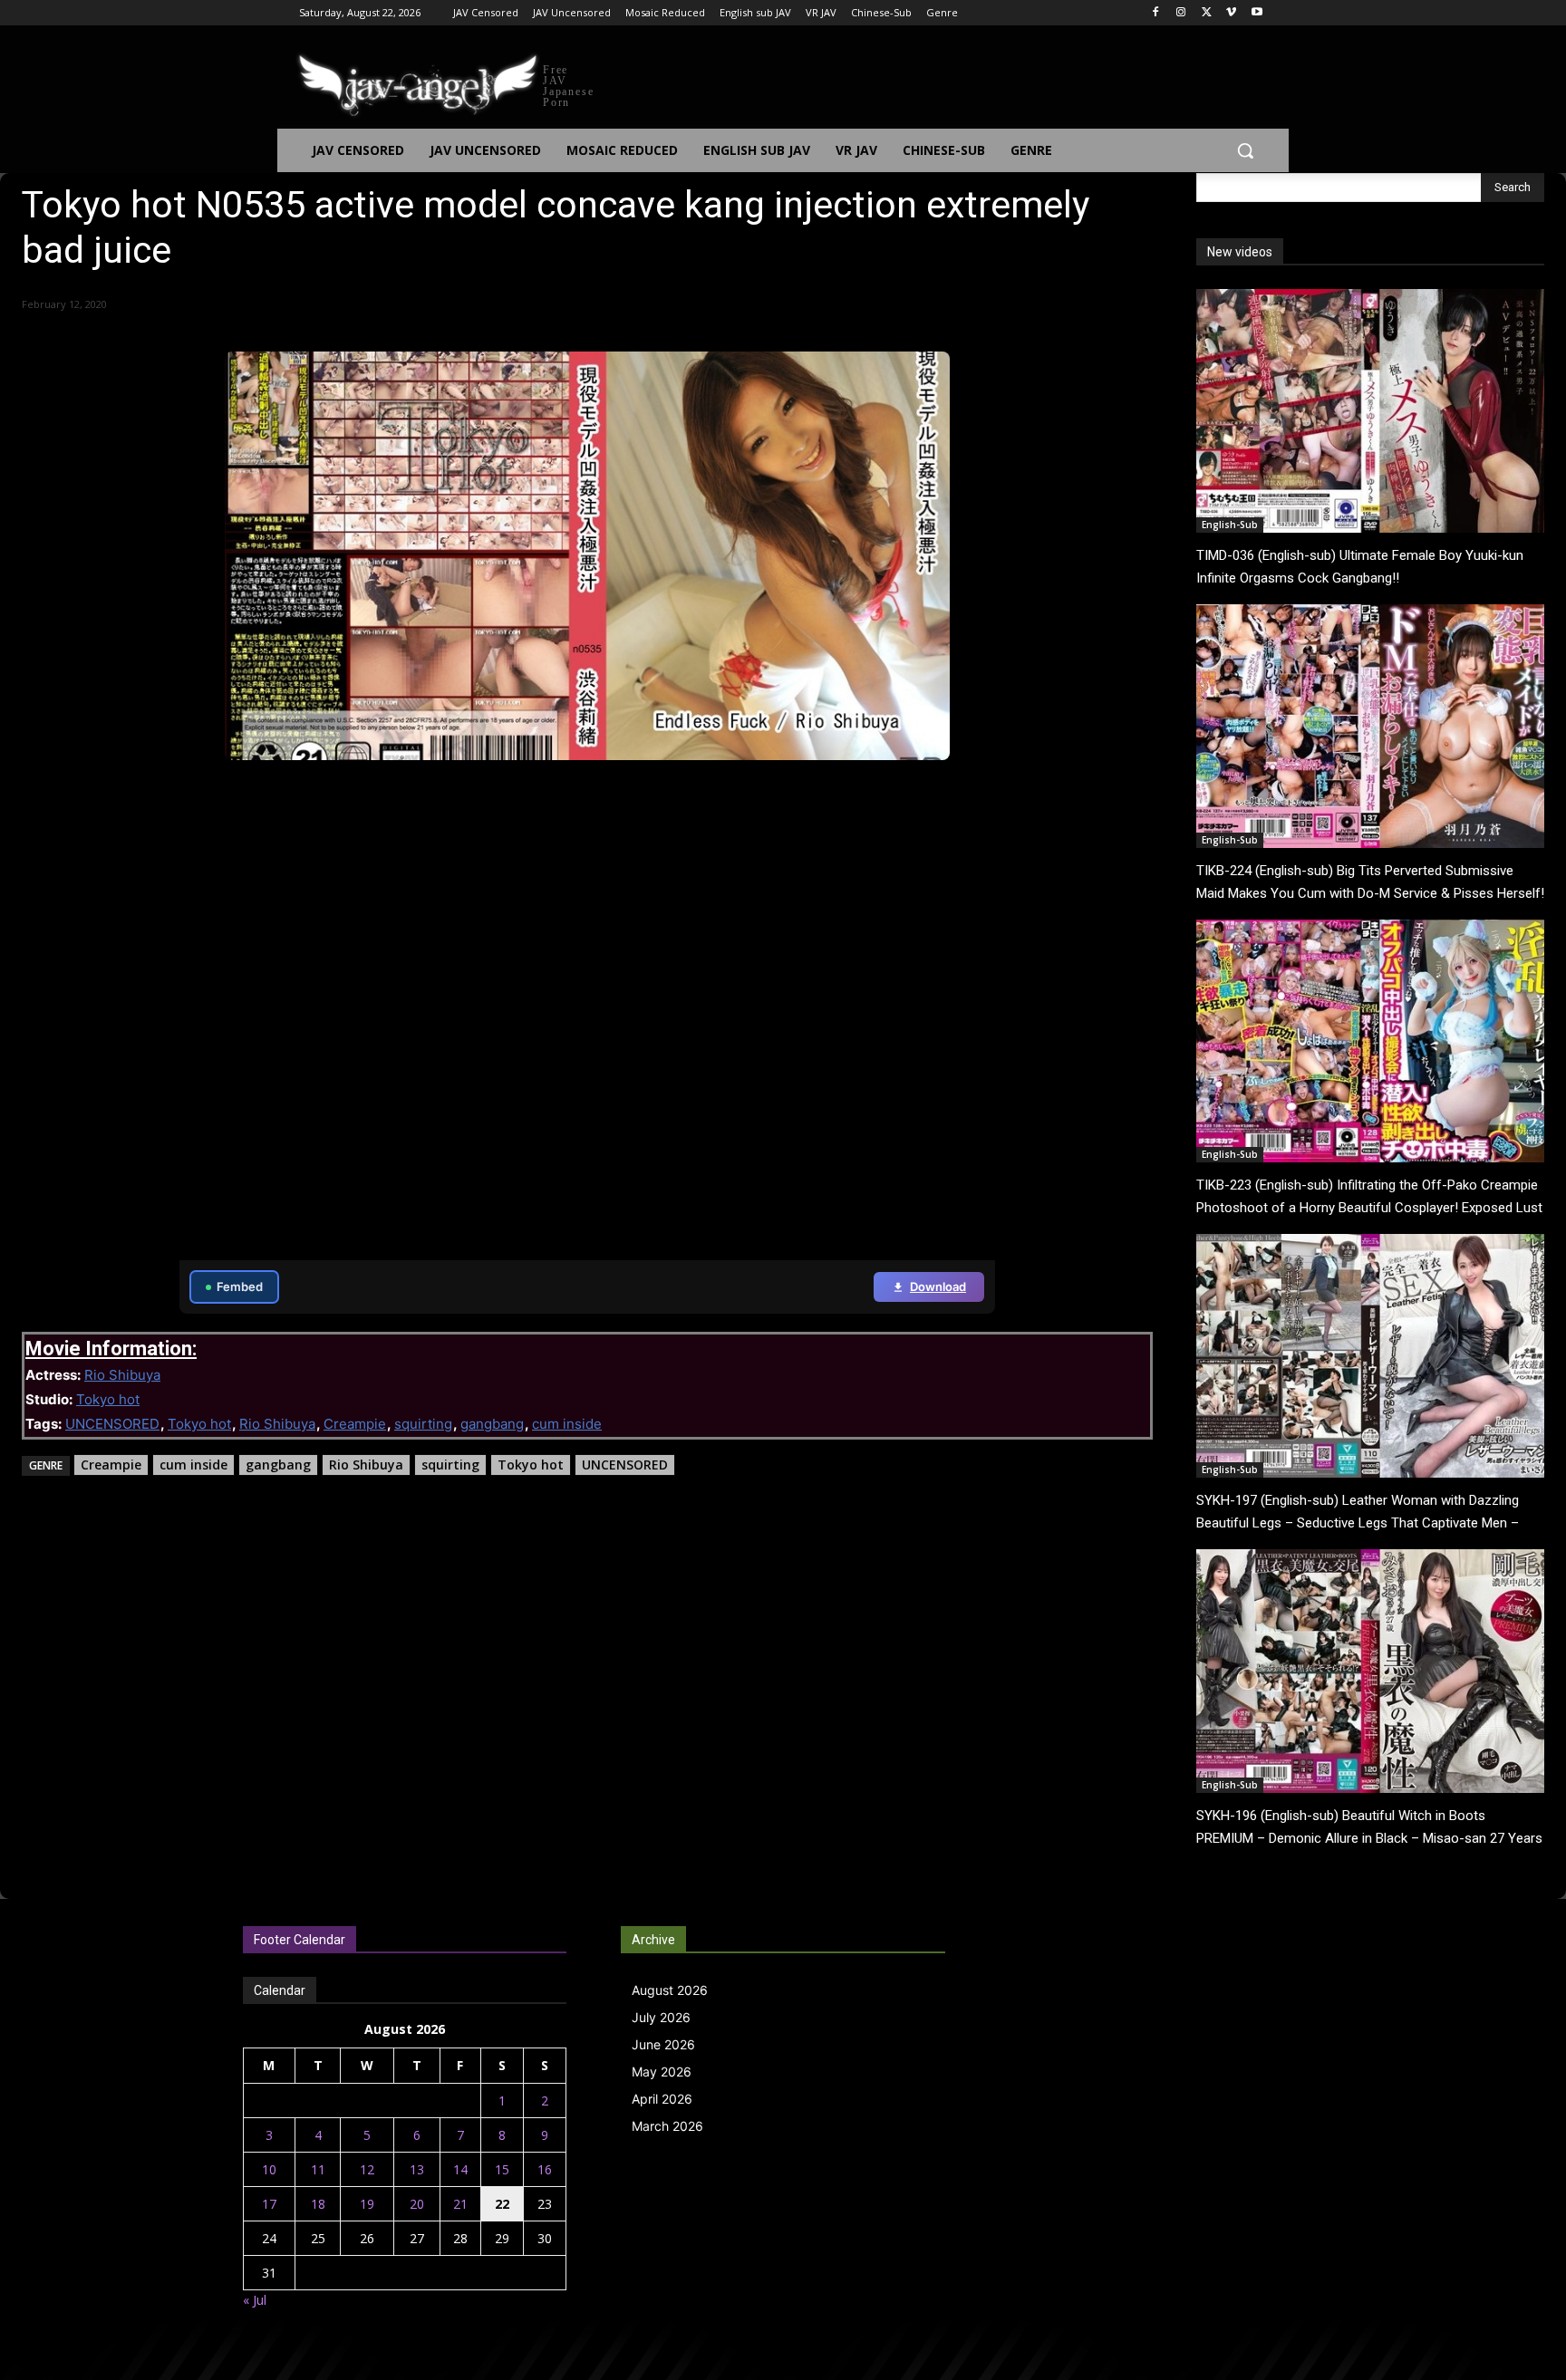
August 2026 (670, 1990)
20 (417, 2204)
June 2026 (663, 2044)
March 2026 (667, 2126)
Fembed (240, 1286)
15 (502, 2169)
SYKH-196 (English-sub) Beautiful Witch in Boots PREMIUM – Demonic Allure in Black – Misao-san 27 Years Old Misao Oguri (1369, 1838)
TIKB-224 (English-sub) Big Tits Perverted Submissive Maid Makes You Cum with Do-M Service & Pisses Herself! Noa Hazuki (1370, 893)
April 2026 (662, 2099)
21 (460, 2204)
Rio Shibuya (122, 1375)
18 (318, 2204)
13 (417, 2169)
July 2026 (661, 2017)
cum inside (567, 1424)
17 (269, 2204)
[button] (1245, 150)
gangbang (492, 1424)
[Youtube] (1257, 13)
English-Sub (1230, 525)
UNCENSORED (112, 1424)
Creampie (355, 1424)
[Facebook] (1156, 13)
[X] (1207, 13)
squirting (423, 1424)
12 (367, 2169)
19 (367, 2204)
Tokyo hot (108, 1399)
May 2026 (662, 2072)
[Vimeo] (1231, 13)
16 (545, 2169)
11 (318, 2169)
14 (460, 2169)
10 (269, 2169)
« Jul (255, 2300)
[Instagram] (1181, 13)
